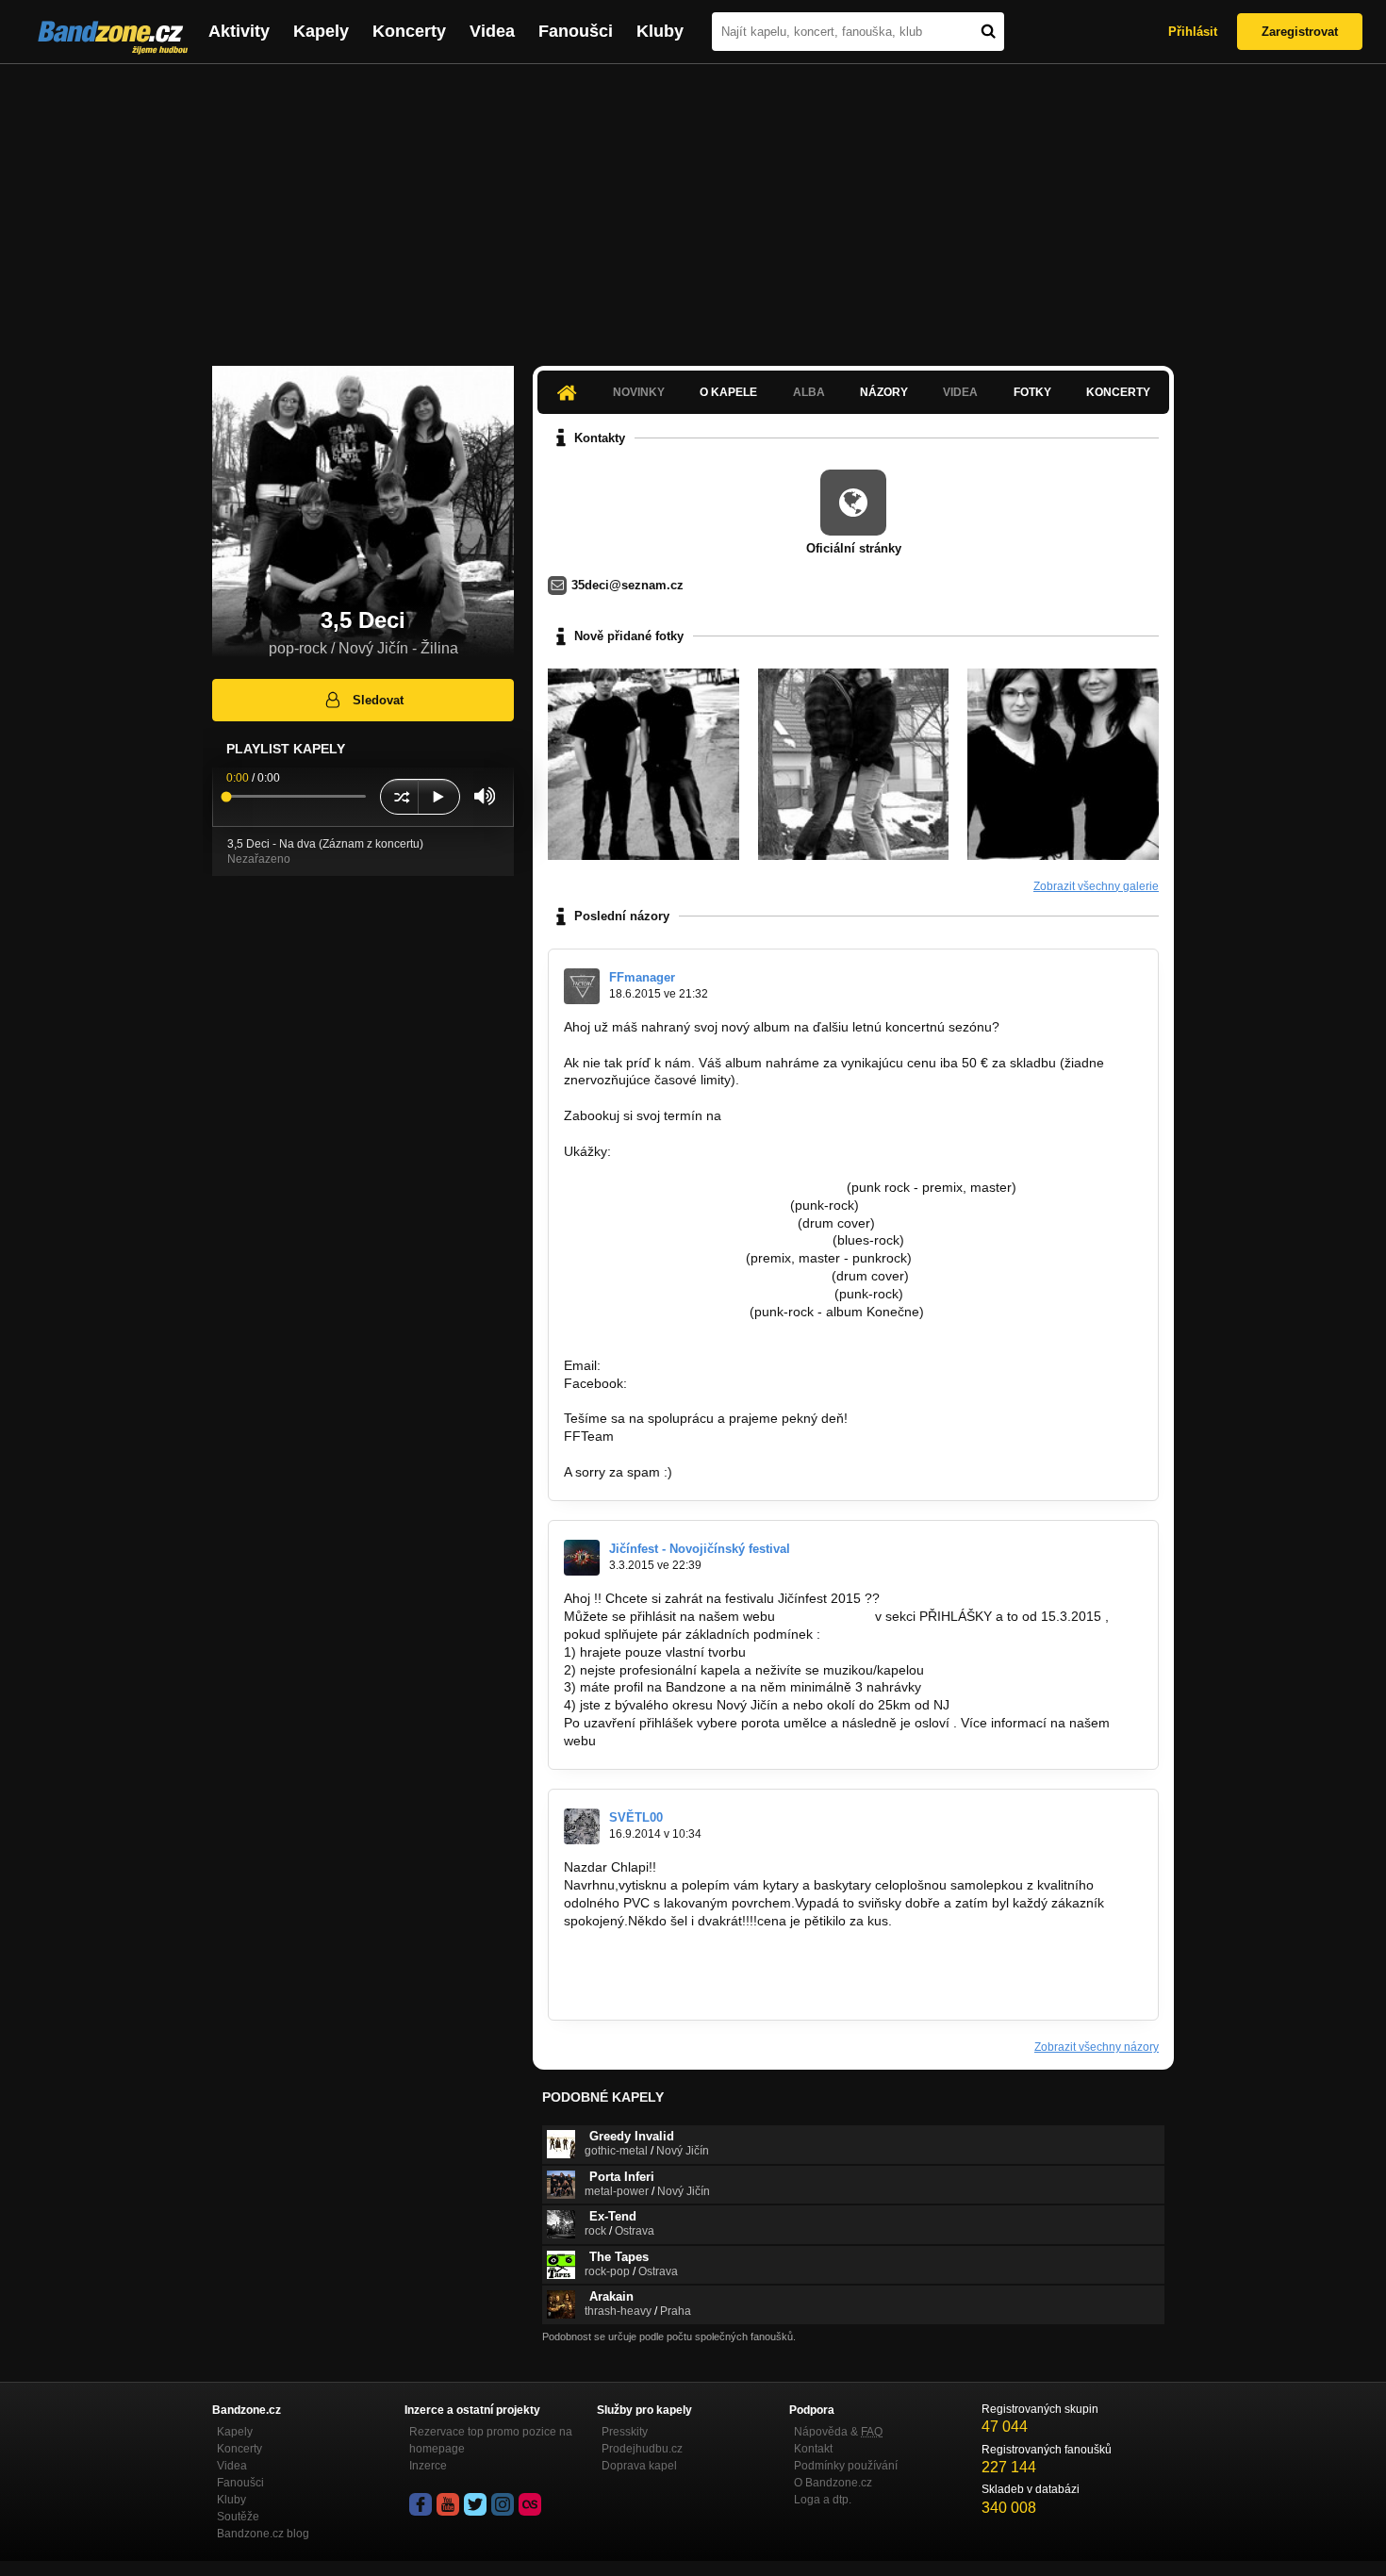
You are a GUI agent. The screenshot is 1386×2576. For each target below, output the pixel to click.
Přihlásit (1193, 32)
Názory (884, 392)
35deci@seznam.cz (627, 585)
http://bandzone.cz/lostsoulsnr (653, 1258)
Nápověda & (838, 2432)
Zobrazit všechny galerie (1096, 886)
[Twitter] (475, 2504)
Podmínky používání (846, 2466)
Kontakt (813, 2449)
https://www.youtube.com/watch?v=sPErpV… (697, 1294)
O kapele (728, 392)
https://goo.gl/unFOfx (693, 1383)
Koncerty (409, 31)
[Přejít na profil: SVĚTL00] (582, 1826)
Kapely (321, 31)
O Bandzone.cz (833, 2483)
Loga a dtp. (823, 2500)
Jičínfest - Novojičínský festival (700, 1549)
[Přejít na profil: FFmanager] (582, 986)
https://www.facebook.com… (648, 1956)
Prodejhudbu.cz (642, 2449)
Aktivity (239, 31)
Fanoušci (576, 31)
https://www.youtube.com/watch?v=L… (679, 1223)
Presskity (625, 2432)
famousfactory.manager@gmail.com (833, 1115)
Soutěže (238, 2517)
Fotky (1032, 392)
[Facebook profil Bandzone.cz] (421, 2504)
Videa (492, 31)
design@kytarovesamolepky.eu (657, 1991)
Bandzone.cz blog (263, 2534)
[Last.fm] (530, 2504)
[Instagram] (503, 2504)
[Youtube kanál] (448, 2504)
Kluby (660, 31)
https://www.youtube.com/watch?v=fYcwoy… (696, 1240)
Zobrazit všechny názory (1097, 2047)
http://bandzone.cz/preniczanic (655, 1312)
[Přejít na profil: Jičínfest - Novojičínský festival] (582, 1558)
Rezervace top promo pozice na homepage (491, 2440)
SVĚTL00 (636, 1817)
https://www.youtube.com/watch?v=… (675, 1205)
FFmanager (642, 977)
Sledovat (378, 700)
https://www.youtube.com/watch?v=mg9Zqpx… (703, 1187)
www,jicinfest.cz (825, 1616)
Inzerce (428, 2466)
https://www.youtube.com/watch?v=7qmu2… (696, 1276)
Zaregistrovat (1300, 32)
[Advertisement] (693, 206)
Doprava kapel (639, 2466)
